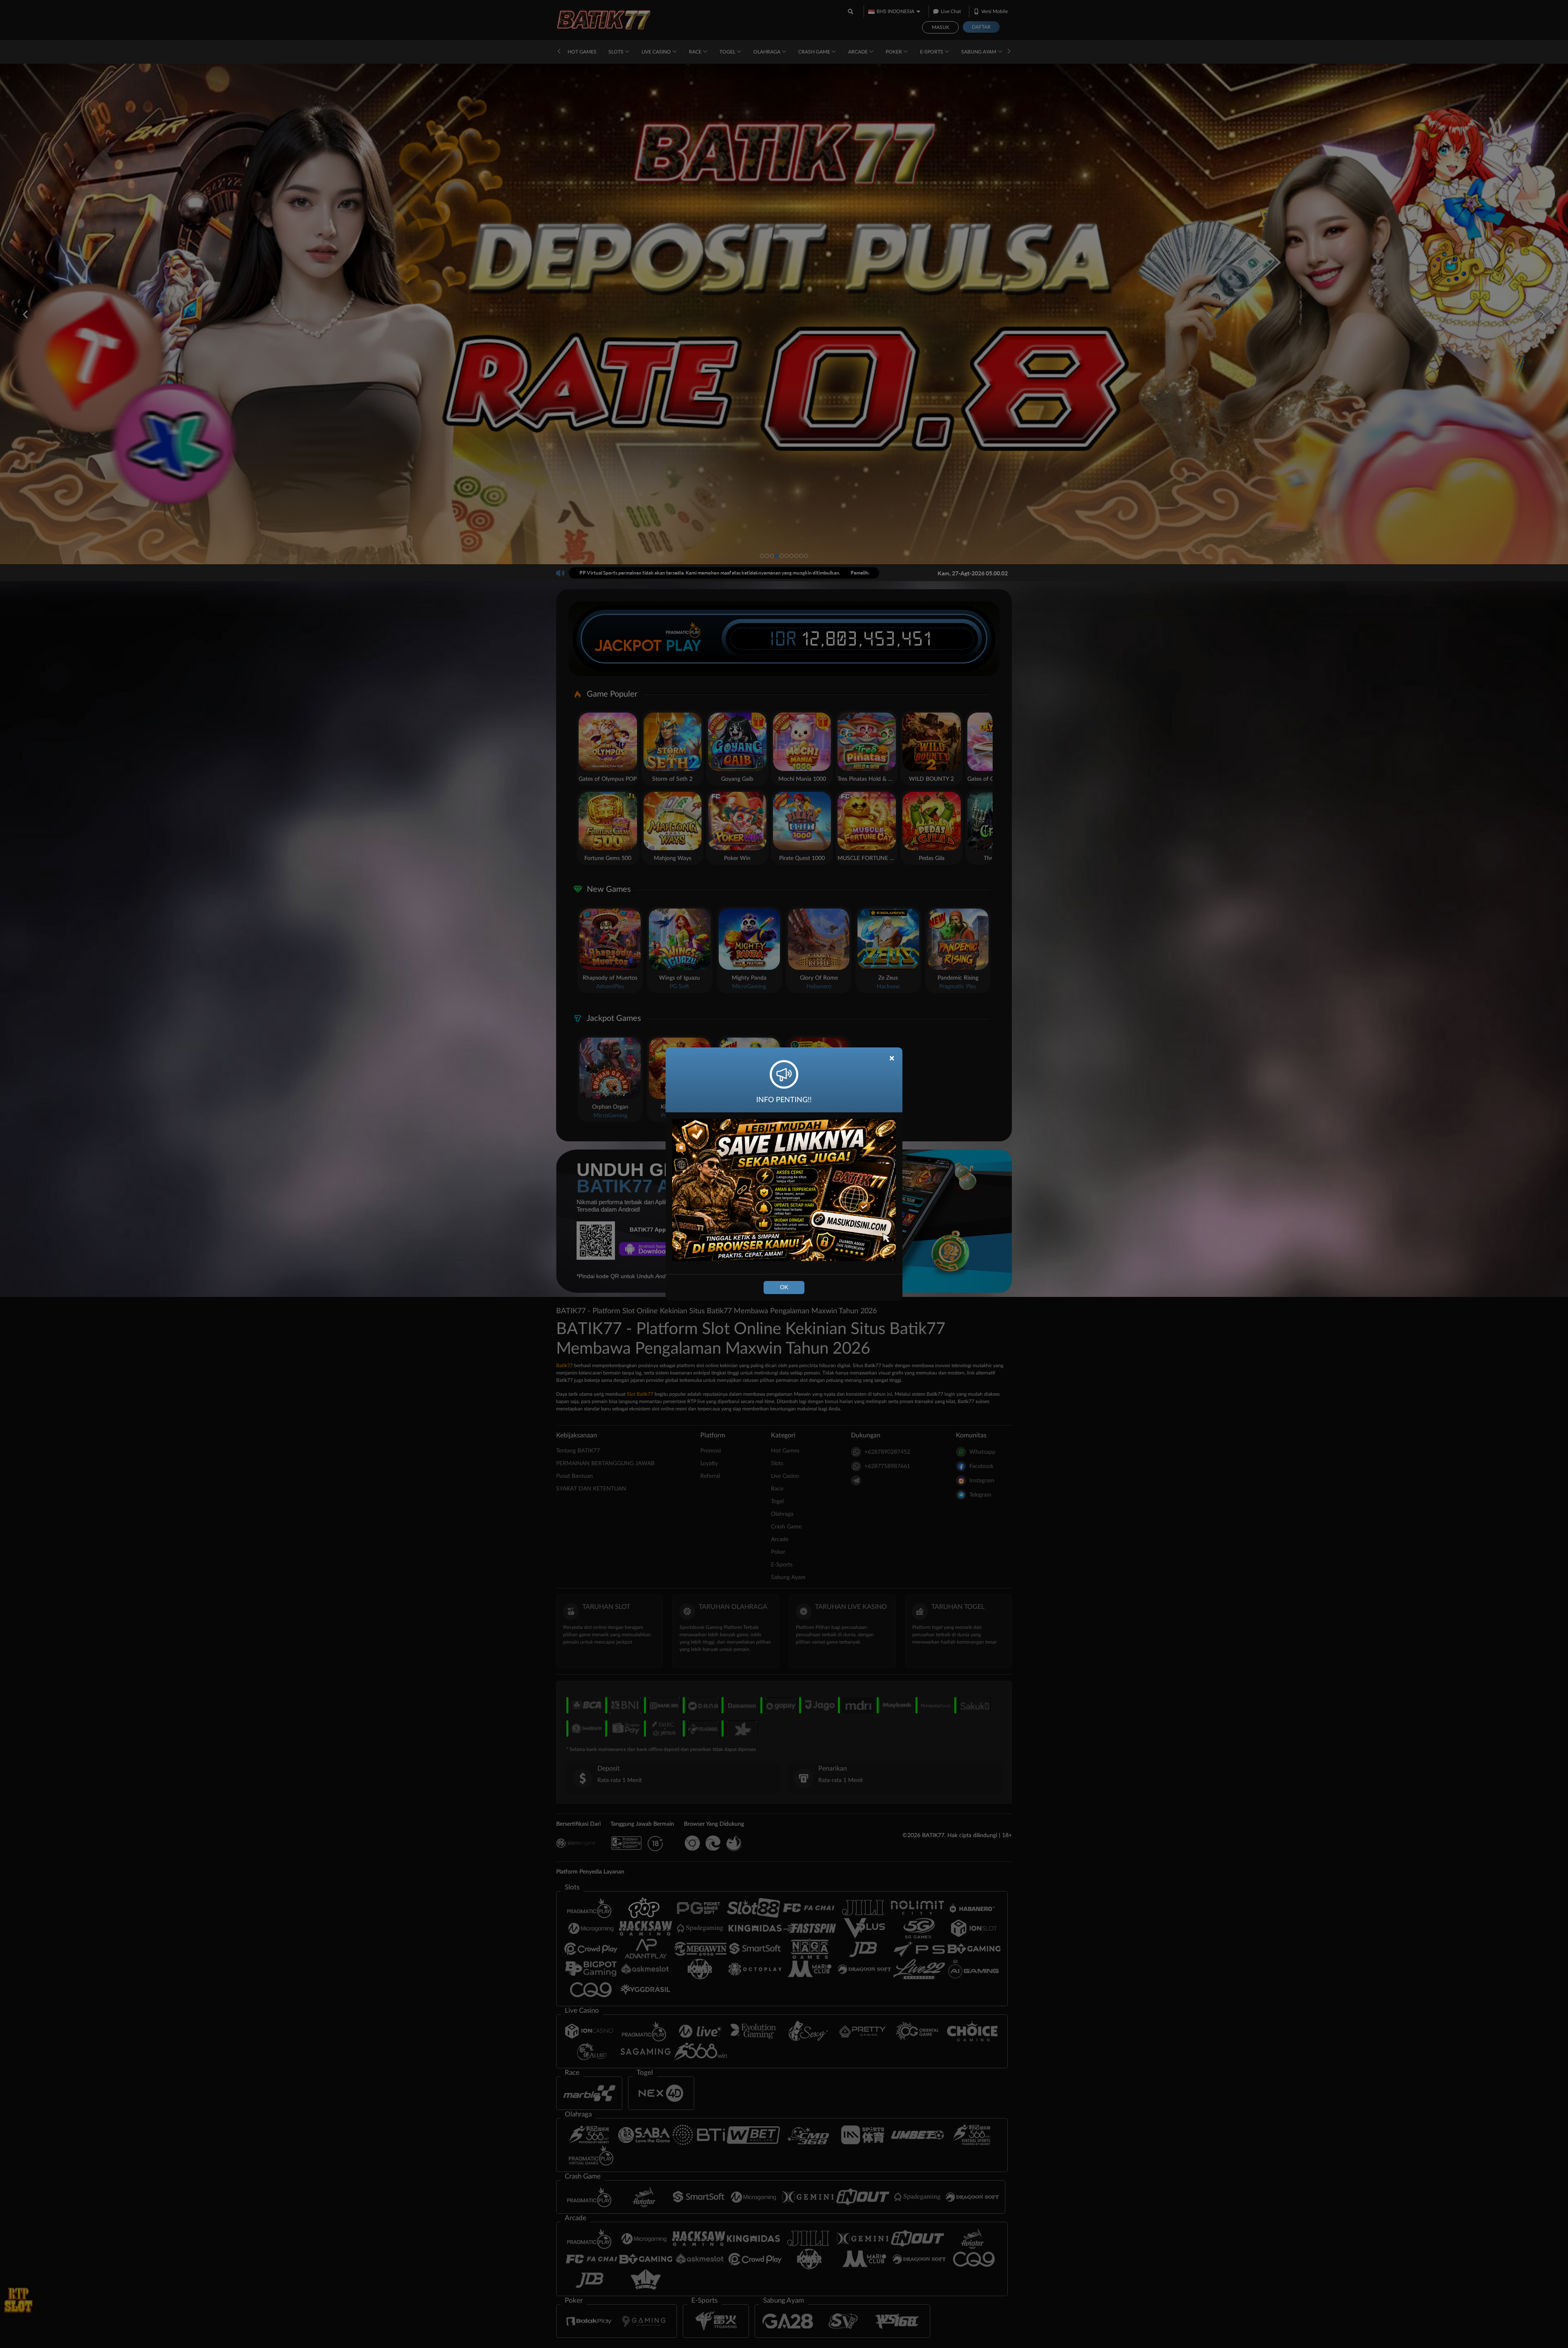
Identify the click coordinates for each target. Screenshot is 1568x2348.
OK (784, 1288)
